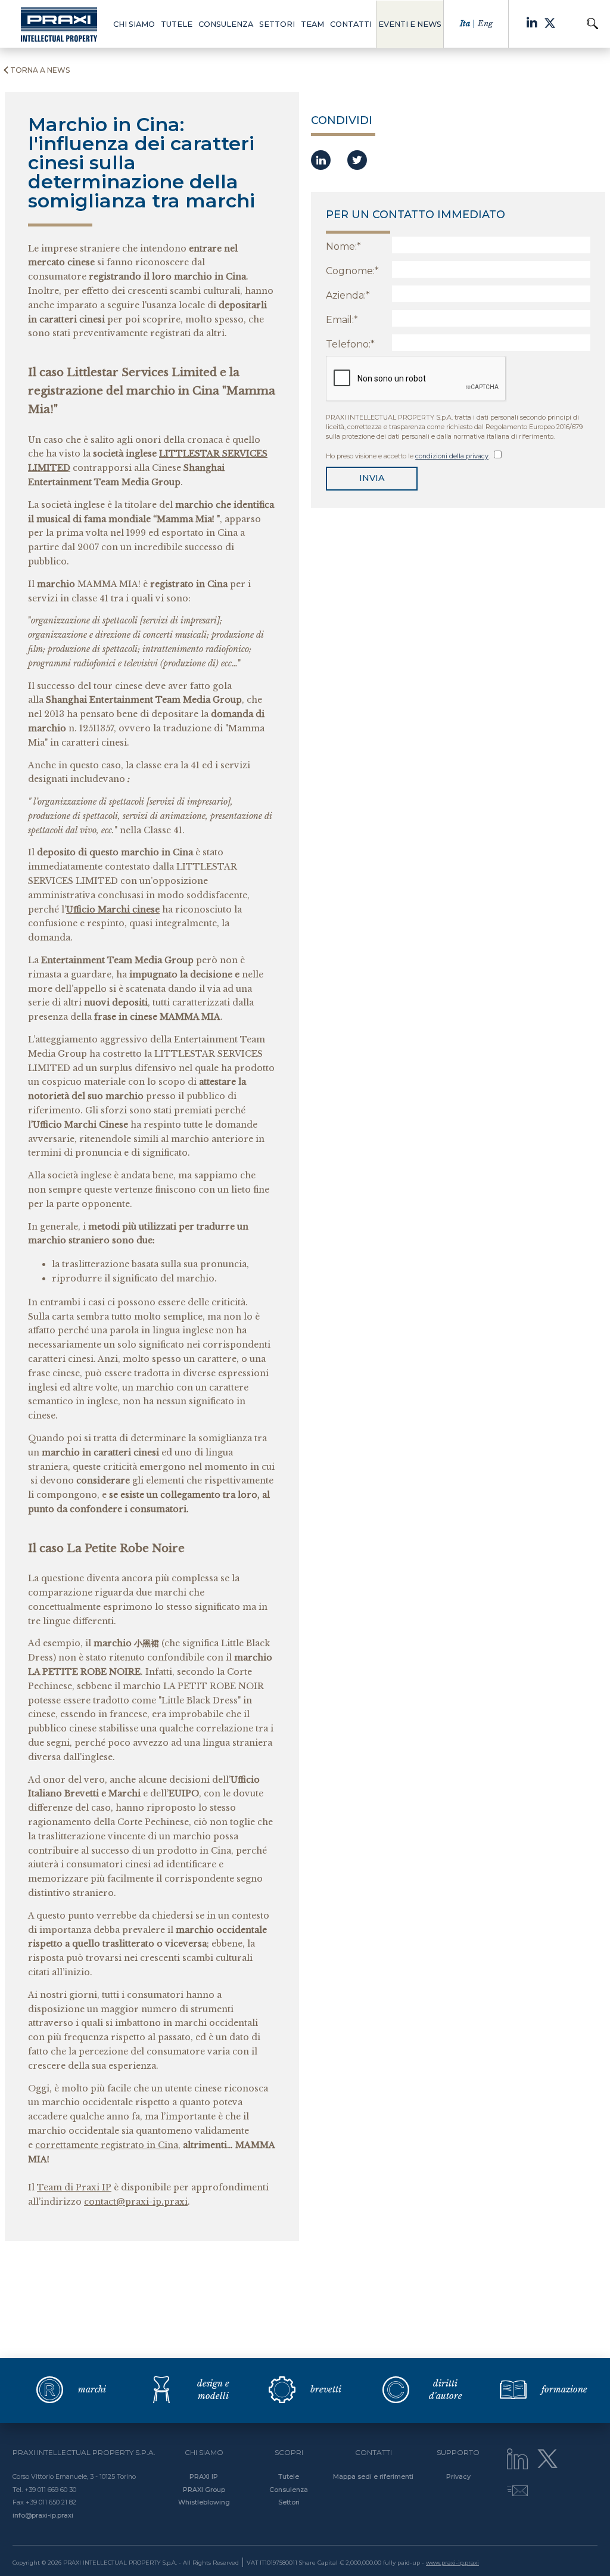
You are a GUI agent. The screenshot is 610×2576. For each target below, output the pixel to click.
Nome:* (343, 246)
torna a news (40, 70)
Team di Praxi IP (74, 2187)
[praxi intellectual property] (59, 24)
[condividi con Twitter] (357, 160)
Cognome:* (352, 271)
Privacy (458, 2476)
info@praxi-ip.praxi (43, 2515)
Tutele (289, 2476)
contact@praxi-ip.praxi (136, 2202)
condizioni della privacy (452, 456)
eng (485, 24)
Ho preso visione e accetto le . (409, 456)
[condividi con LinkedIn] (321, 160)
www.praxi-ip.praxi (452, 2563)
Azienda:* (348, 295)
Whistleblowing (204, 2502)
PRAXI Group (204, 2490)
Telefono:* (350, 344)
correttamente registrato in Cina (107, 2145)
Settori (289, 2502)
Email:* (342, 320)
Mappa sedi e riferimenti (373, 2476)
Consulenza (289, 2490)
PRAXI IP (204, 2476)
